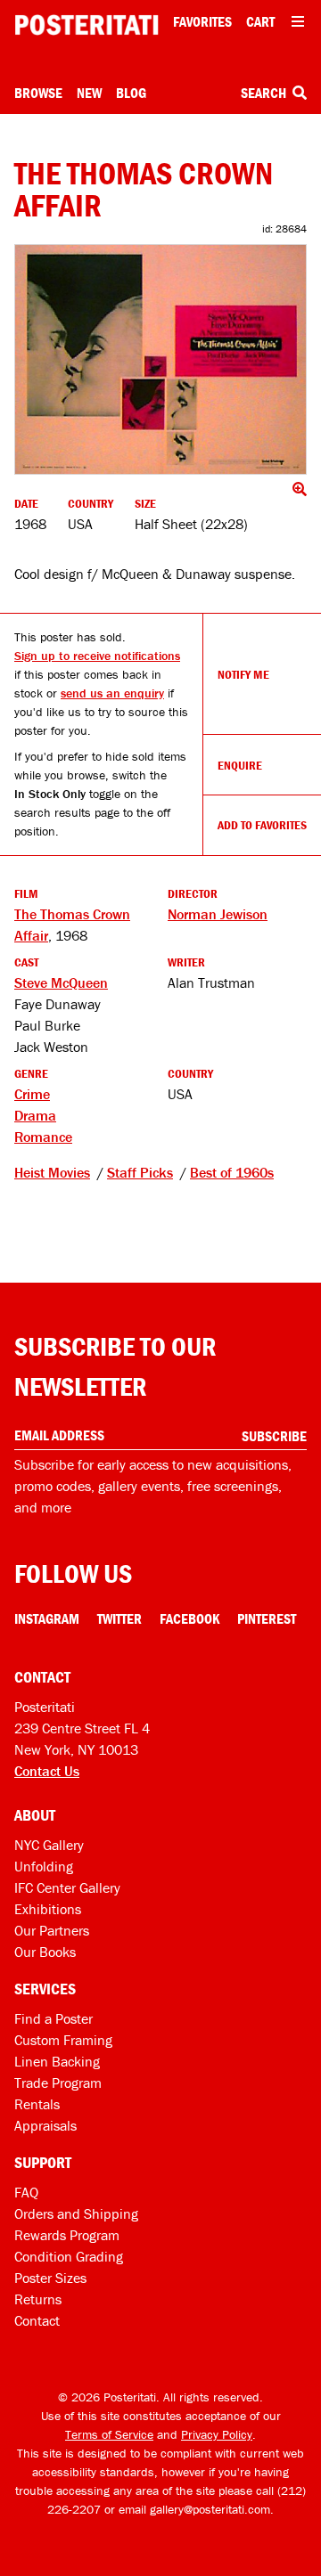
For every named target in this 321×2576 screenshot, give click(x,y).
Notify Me (243, 674)
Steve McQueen (61, 982)
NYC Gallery (49, 1845)
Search (265, 93)
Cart (260, 21)
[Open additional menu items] (298, 21)
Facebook (189, 1618)
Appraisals (45, 2125)
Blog (131, 93)
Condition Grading (69, 2256)
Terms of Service (109, 2434)
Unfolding (44, 1866)
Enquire (240, 765)
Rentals (37, 2104)
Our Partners (52, 1930)
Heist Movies (52, 1172)
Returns (38, 2299)
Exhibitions (48, 1909)
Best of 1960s (232, 1172)
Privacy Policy (217, 2434)
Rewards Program (67, 2235)
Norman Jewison (218, 914)
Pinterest (267, 1618)
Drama (35, 1115)
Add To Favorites (262, 825)
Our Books (45, 1952)
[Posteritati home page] (86, 25)
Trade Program (58, 2083)
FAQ (26, 2192)
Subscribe (274, 1436)
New (89, 93)
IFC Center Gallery (67, 1887)
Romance (43, 1137)
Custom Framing (63, 2040)
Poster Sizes (50, 2278)
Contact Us (47, 1771)
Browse (38, 93)
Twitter (119, 1618)
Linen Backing (57, 2061)
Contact (37, 2320)
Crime (32, 1094)
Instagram (47, 1618)
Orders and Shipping (76, 2213)
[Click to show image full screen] (160, 359)
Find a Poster (53, 2018)
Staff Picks (140, 1172)
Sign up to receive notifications (97, 656)
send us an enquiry (112, 693)
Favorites (202, 21)
